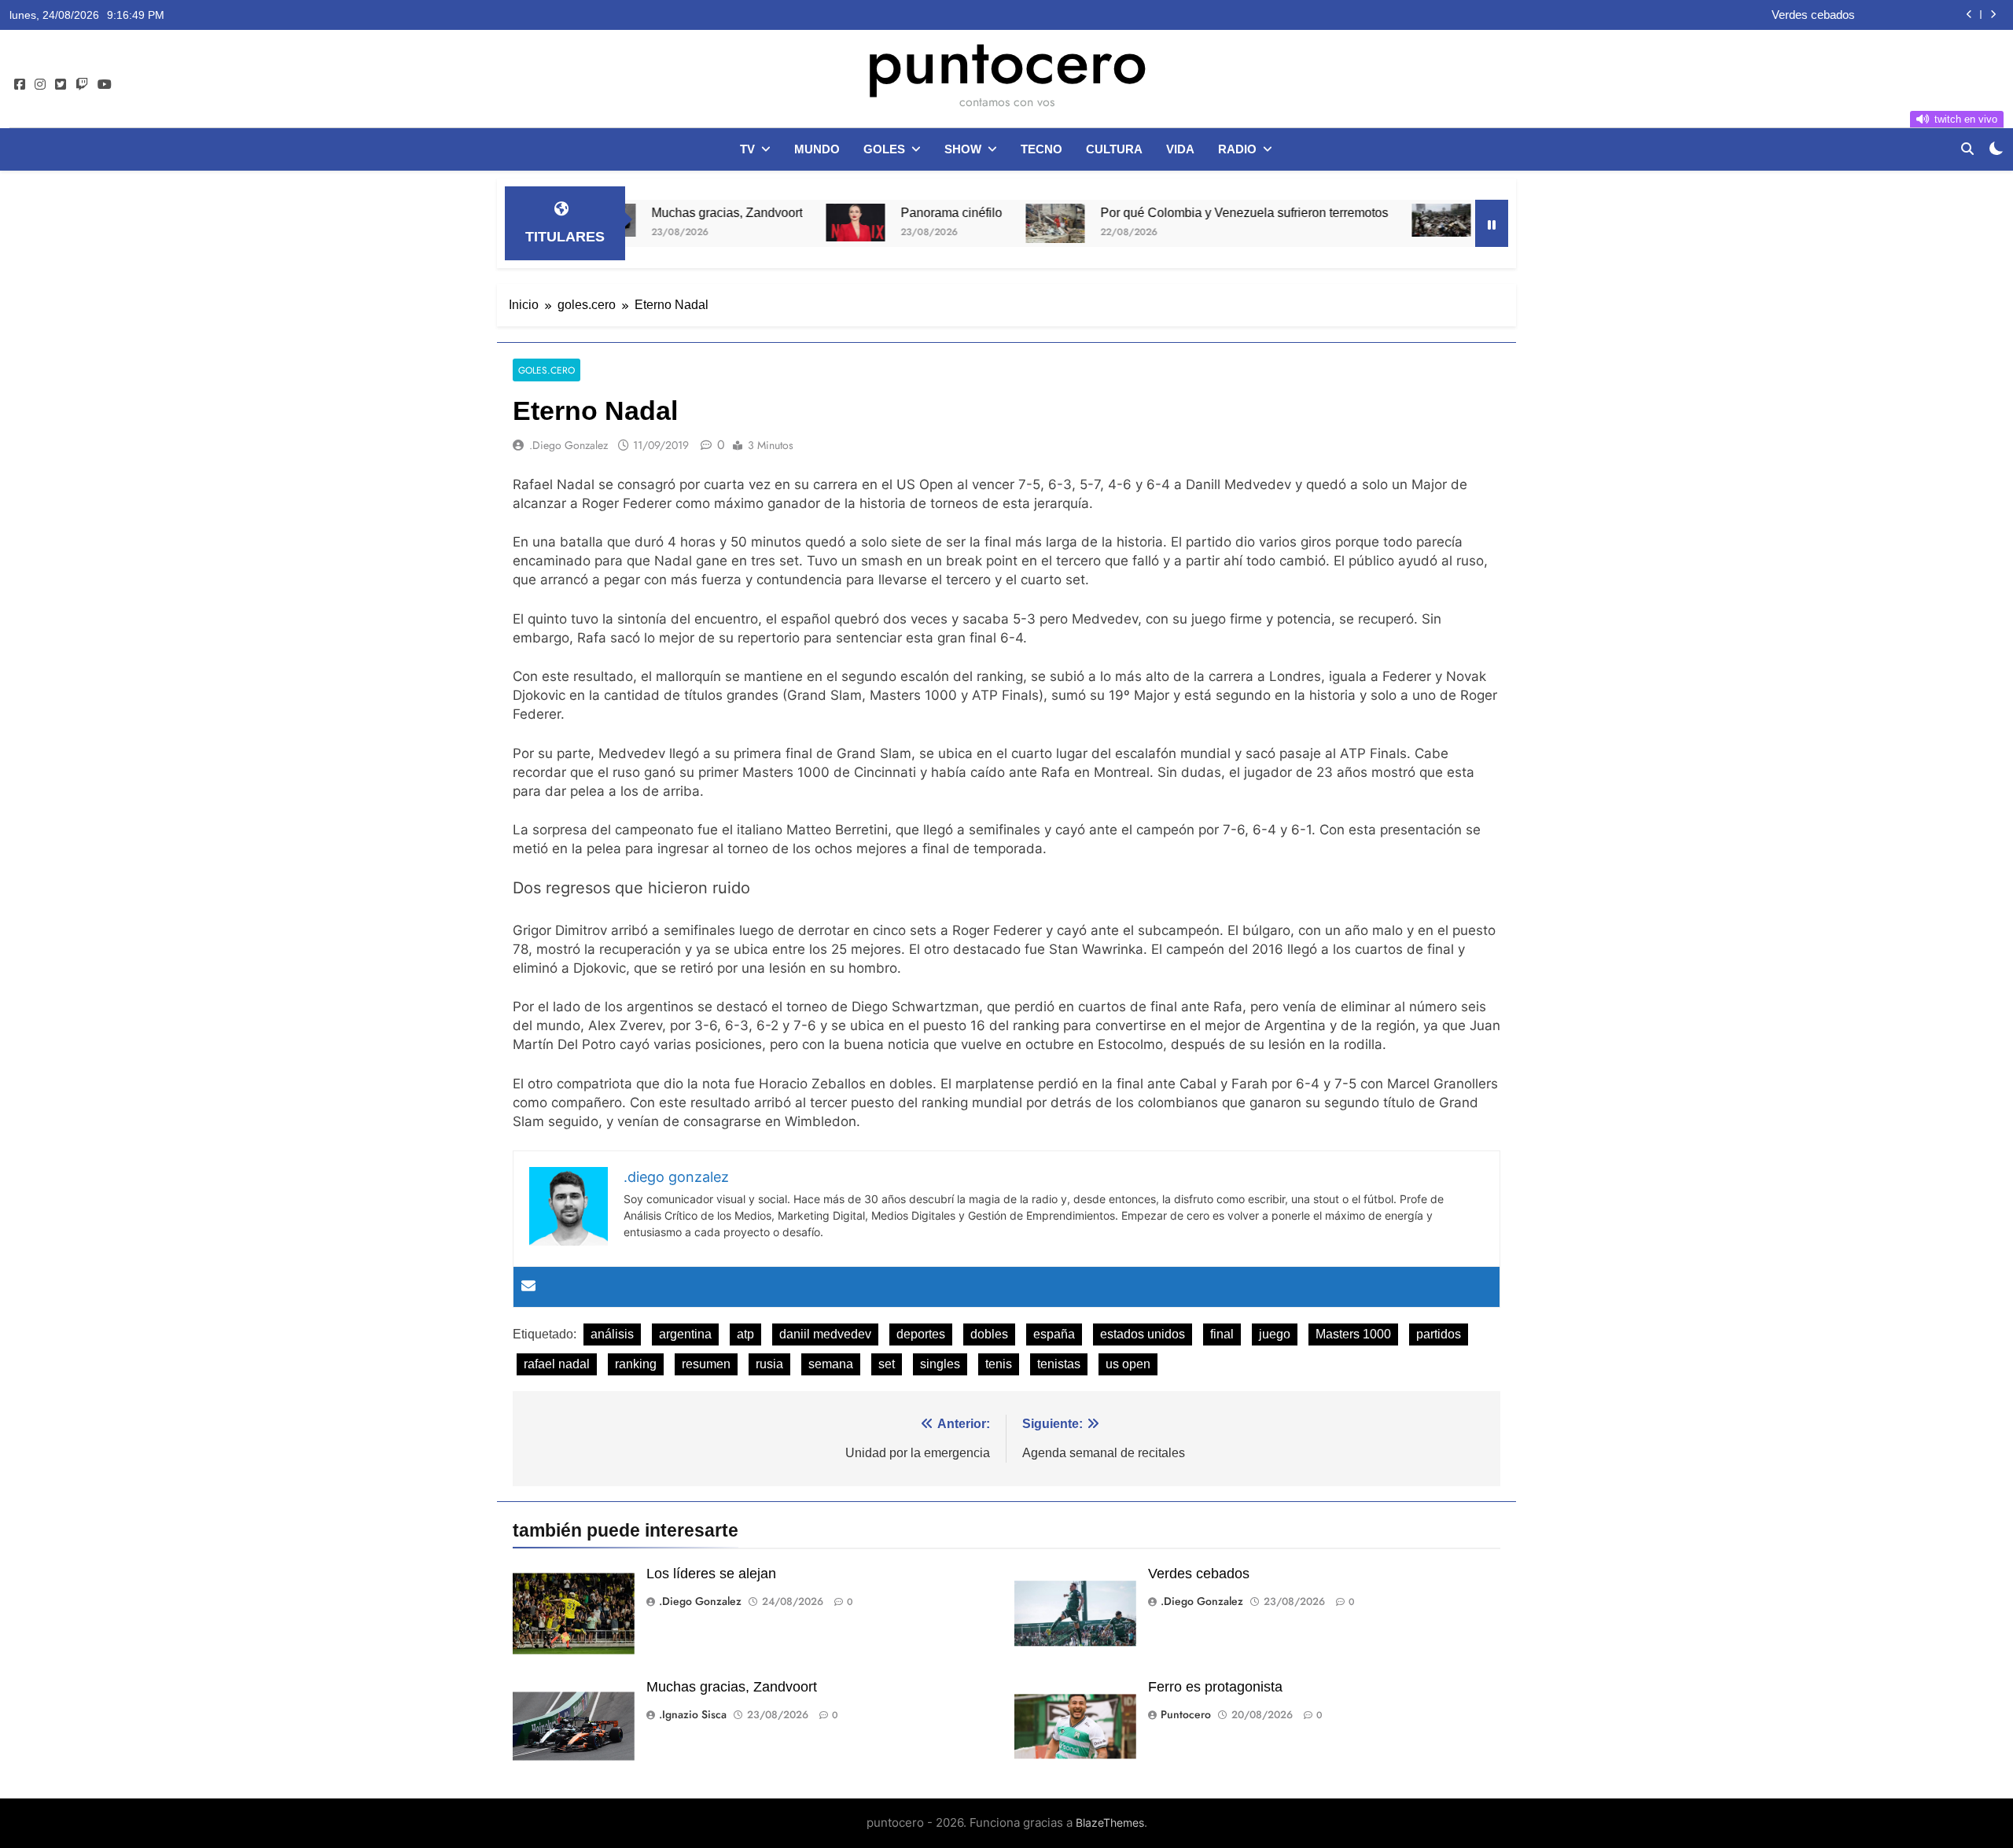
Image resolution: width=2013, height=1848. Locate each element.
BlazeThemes (1110, 1822)
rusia (769, 1364)
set (887, 1364)
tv (747, 149)
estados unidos (1143, 1334)
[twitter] (61, 85)
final (1222, 1334)
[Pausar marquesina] (1492, 223)
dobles (989, 1334)
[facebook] (20, 85)
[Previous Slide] (1969, 15)
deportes (921, 1334)
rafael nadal (557, 1364)
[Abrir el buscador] (1967, 149)
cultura (1114, 149)
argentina (685, 1334)
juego (1275, 1334)
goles (884, 149)
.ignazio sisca (693, 1714)
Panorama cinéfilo (874, 212)
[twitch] (82, 85)
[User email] (528, 1287)
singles (940, 1364)
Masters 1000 (1353, 1334)
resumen (706, 1364)
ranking (636, 1364)
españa (1054, 1334)
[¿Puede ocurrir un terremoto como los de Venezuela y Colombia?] (1364, 220)
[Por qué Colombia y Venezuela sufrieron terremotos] (978, 223)
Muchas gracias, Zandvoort (650, 212)
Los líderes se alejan (711, 1574)
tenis (999, 1364)
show (963, 149)
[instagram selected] (40, 85)
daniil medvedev (825, 1334)
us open (1128, 1364)
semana (831, 1364)
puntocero (1006, 61)
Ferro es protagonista (1215, 1687)
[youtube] (105, 85)
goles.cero (546, 370)
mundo (817, 149)
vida (1180, 149)
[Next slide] (1993, 15)
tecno (1041, 149)
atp (745, 1334)
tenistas (1059, 1364)
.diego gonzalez (569, 445)
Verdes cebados (1813, 15)
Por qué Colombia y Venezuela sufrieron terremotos (1167, 212)
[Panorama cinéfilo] (778, 223)
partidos (1439, 1334)
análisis (612, 1334)
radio (1237, 149)
